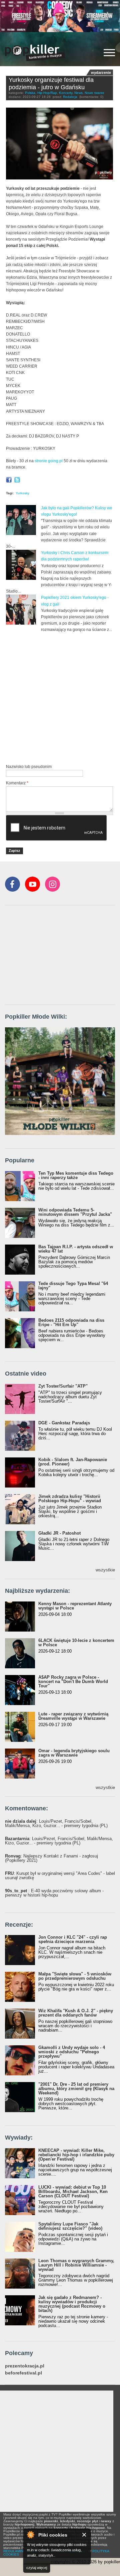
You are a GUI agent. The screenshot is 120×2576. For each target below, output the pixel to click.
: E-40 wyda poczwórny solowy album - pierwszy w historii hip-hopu (54, 1893)
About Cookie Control (30, 2535)
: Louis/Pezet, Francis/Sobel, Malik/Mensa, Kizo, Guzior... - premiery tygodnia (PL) (56, 1823)
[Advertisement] (60, 697)
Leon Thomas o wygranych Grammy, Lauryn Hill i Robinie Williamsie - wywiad (76, 2265)
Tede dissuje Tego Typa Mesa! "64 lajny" (73, 1286)
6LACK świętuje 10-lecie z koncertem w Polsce (76, 1643)
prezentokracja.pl (25, 2366)
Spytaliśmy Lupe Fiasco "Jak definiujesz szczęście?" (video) (70, 2226)
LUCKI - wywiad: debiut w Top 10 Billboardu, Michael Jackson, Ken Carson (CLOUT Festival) (73, 2192)
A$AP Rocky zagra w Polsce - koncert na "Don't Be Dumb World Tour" (73, 1682)
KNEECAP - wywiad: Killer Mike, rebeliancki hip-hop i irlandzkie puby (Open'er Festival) (76, 2155)
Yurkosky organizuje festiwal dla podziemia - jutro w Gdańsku (51, 84)
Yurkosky (22, 493)
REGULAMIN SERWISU (22, 2551)
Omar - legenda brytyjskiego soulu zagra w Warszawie (74, 1753)
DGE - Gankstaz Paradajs (64, 1423)
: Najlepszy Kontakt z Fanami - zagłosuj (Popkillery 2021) (51, 1858)
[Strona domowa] (35, 53)
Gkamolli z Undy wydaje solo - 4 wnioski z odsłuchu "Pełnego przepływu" (72, 2052)
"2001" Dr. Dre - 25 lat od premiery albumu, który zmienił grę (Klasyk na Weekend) (76, 2089)
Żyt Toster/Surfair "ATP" (63, 1386)
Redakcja (70, 97)
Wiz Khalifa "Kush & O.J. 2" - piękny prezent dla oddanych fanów (76, 2013)
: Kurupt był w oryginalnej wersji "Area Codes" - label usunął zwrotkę (60, 1876)
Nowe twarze (94, 93)
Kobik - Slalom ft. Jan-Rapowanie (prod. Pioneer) (73, 1462)
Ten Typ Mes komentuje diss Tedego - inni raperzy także (76, 1175)
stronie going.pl (49, 461)
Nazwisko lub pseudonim (29, 767)
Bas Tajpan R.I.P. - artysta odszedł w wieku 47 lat (76, 1249)
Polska (30, 93)
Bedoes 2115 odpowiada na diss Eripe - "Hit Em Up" (71, 1322)
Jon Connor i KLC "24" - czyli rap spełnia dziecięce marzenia (73, 1939)
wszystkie (105, 1570)
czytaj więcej (37, 2568)
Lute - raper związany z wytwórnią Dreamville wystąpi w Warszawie (73, 1716)
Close (84, 2535)
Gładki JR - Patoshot (59, 1533)
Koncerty (66, 93)
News (78, 93)
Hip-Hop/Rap (47, 93)
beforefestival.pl (23, 2373)
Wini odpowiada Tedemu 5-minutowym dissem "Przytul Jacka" (75, 1212)
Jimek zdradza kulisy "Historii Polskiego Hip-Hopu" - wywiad (70, 1499)
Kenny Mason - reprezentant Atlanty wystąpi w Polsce (75, 1606)
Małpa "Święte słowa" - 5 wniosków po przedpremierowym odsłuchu (75, 1976)
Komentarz (17, 783)
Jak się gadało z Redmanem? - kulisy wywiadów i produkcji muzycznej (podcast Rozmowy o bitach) (72, 2304)
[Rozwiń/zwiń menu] (109, 53)
